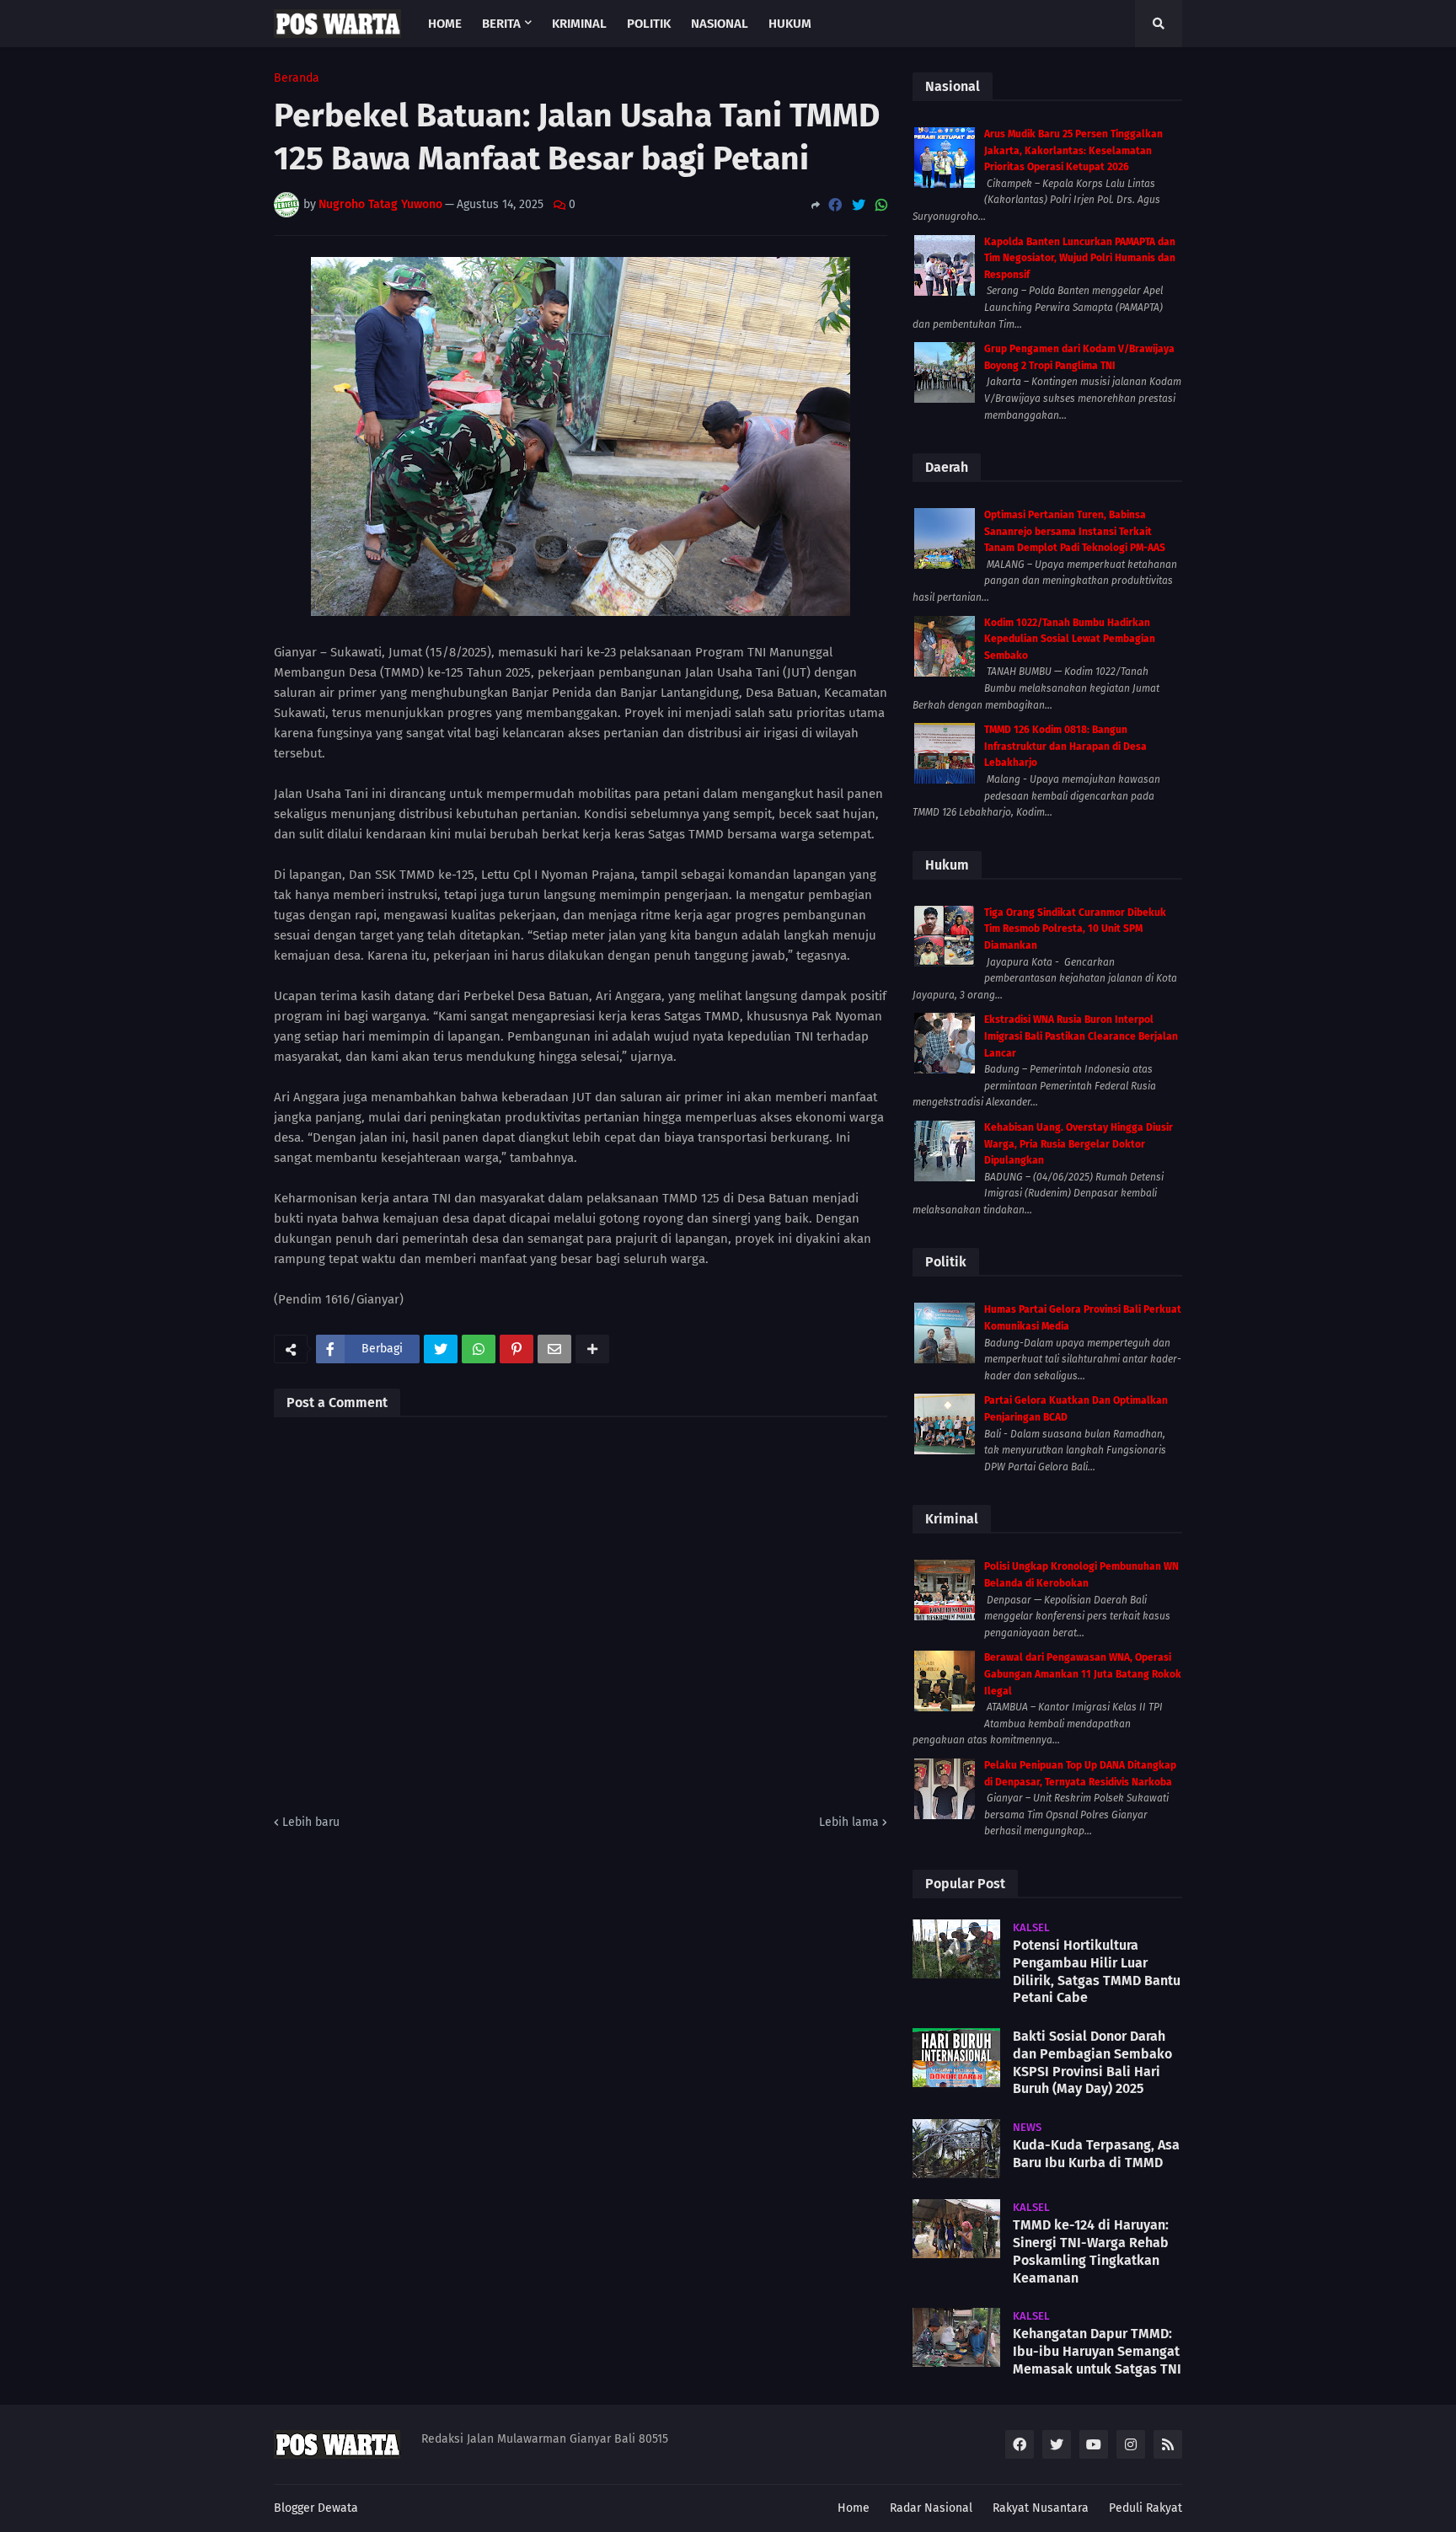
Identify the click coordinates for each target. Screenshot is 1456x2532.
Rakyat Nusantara (1041, 2508)
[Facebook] (835, 205)
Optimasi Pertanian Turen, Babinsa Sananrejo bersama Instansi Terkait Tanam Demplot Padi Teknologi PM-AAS (1075, 531)
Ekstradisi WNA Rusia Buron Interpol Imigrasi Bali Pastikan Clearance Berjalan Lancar (1081, 1036)
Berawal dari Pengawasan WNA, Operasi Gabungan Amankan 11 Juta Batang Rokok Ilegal (1083, 1674)
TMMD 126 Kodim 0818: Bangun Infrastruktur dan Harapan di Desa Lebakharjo (1065, 746)
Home (854, 2508)
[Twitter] (859, 205)
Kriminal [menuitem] (579, 24)
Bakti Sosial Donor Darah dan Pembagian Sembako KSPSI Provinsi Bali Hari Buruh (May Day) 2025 (1092, 2062)
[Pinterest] (517, 1349)
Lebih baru (311, 1822)
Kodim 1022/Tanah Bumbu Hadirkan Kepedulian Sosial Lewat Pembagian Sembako (1070, 639)
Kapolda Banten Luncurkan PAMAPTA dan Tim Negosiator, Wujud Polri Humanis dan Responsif (1080, 258)
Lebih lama (849, 1822)
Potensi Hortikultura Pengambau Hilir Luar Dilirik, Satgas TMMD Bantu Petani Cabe (1097, 1971)
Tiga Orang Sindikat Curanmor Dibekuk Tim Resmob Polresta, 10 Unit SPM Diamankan (1075, 929)
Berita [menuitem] (501, 24)
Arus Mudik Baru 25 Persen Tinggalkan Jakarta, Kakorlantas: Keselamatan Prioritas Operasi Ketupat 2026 (1073, 150)
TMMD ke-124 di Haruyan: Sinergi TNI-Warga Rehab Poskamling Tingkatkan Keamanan (1091, 2251)
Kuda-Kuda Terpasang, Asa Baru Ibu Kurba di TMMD (1096, 2154)
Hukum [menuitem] (790, 24)
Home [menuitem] (445, 24)
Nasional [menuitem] (720, 24)
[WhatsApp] (881, 205)
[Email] (554, 1349)
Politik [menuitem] (649, 24)
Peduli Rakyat (1146, 2508)
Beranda (297, 78)
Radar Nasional (931, 2508)
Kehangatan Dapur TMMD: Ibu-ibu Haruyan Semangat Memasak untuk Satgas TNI (1097, 2351)
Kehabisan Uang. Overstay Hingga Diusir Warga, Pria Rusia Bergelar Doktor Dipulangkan (1079, 1144)
